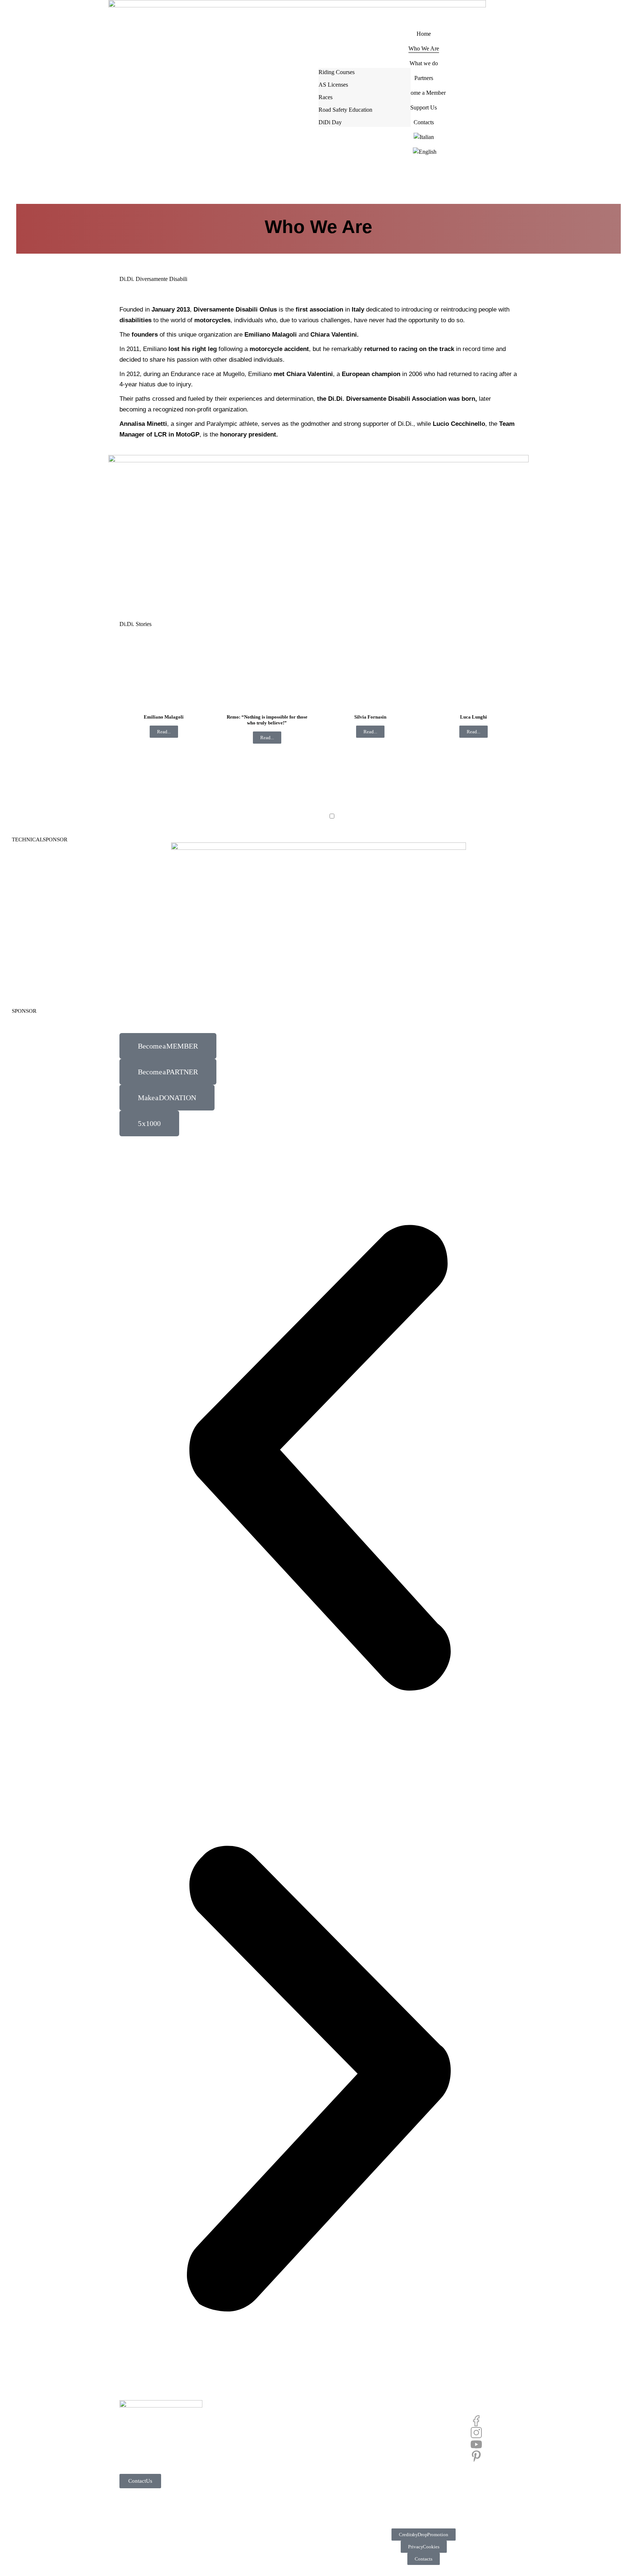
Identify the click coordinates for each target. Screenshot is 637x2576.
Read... (164, 732)
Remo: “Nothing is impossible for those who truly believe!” (267, 720)
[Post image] (164, 679)
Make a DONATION (167, 1098)
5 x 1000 (149, 1123)
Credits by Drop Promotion (424, 2535)
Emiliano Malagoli (164, 717)
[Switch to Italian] (424, 137)
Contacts (424, 2559)
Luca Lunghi (474, 717)
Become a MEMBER (168, 1046)
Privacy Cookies (424, 2547)
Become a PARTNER (168, 1072)
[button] (318, 1458)
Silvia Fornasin (370, 717)
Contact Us (140, 2481)
